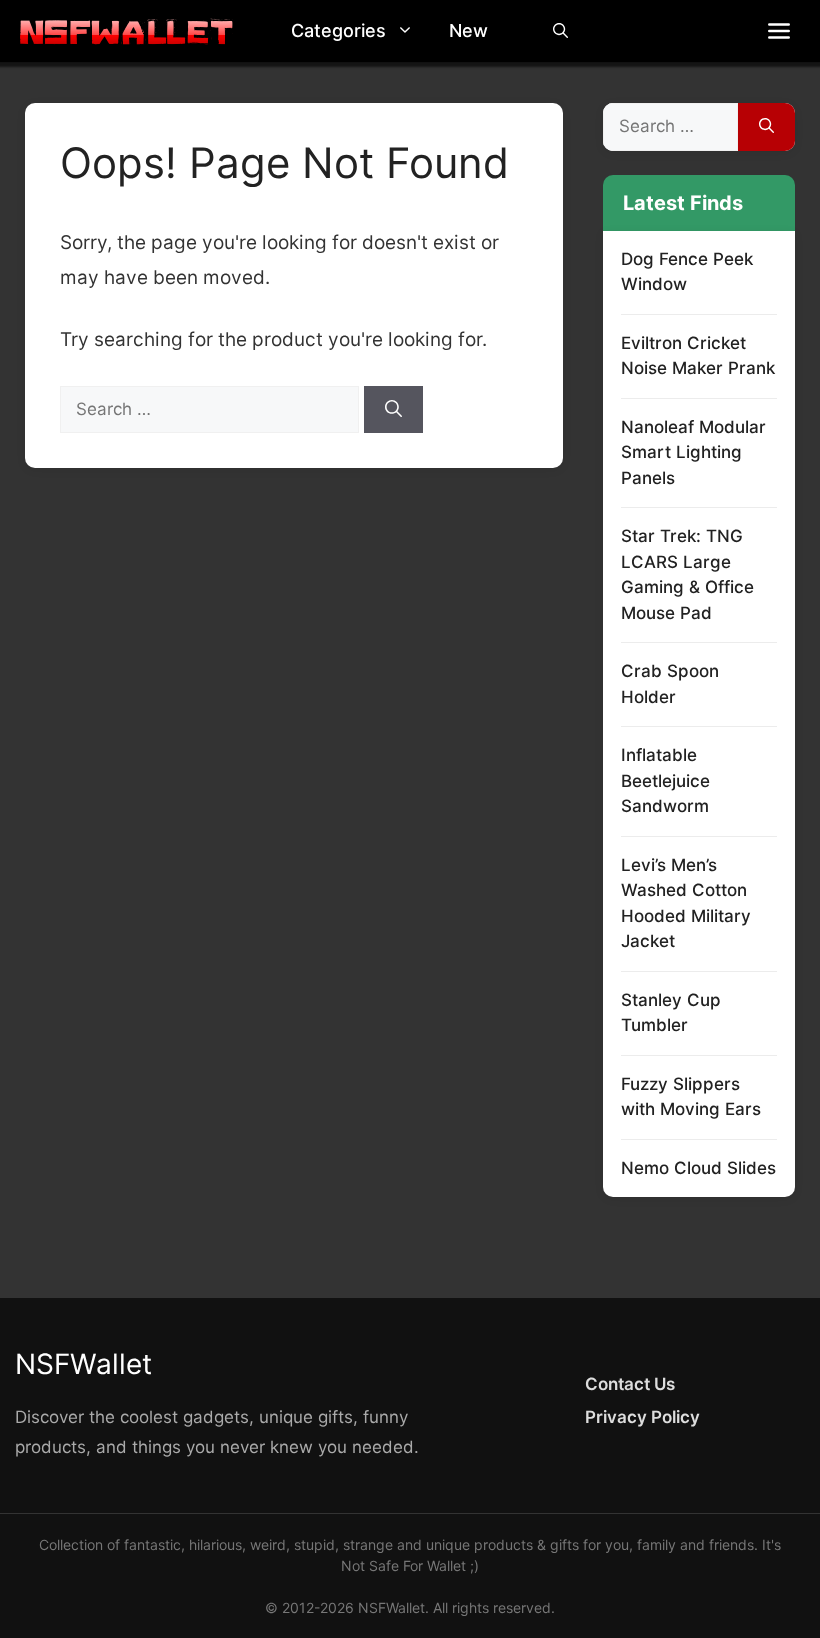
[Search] (393, 410)
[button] (410, 31)
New (468, 30)
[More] (779, 31)
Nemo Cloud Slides (698, 1168)
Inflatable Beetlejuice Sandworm (665, 780)
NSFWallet (83, 1364)
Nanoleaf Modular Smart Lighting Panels (693, 452)
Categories (338, 30)
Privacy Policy (642, 1417)
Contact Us (630, 1384)
